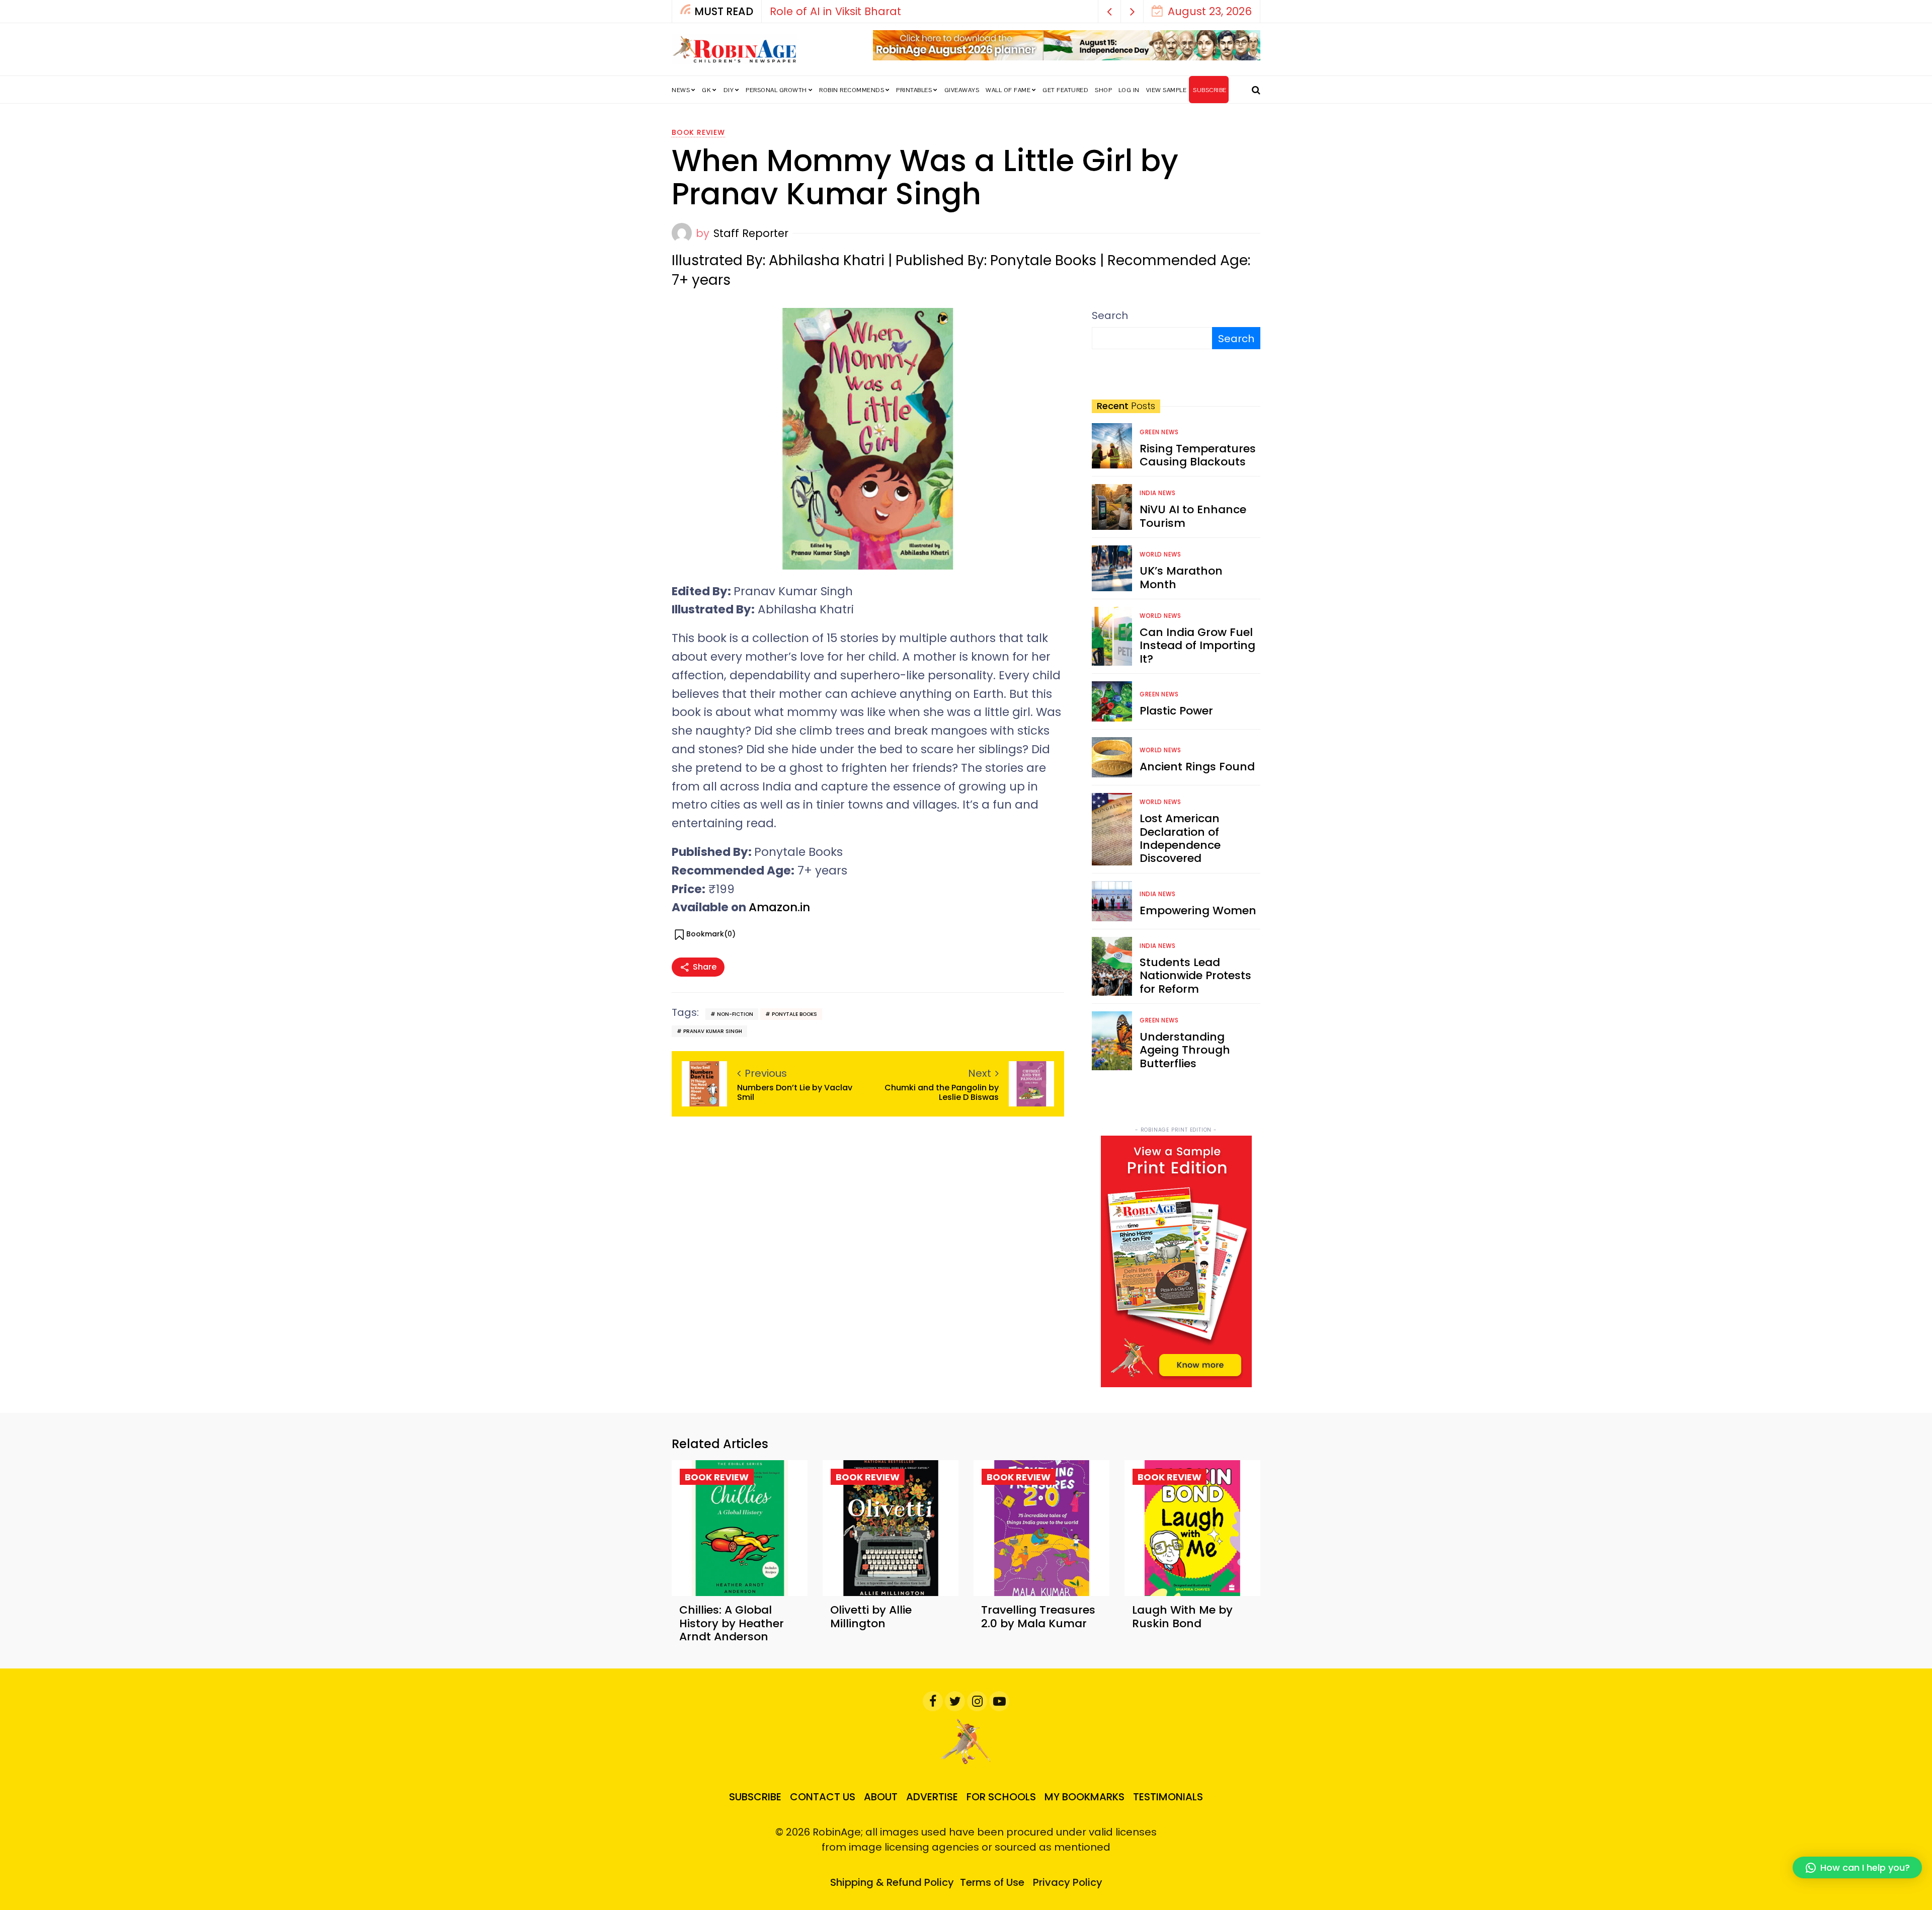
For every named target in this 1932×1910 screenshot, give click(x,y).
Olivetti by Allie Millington (871, 1616)
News (681, 90)
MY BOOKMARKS (1084, 1797)
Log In (1129, 90)
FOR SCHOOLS (1001, 1797)
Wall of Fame (1008, 90)
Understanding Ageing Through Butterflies (1185, 1050)
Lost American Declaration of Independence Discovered (1180, 838)
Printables (914, 90)
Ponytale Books (794, 1014)
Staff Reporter (751, 233)
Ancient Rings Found (1197, 767)
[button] (1110, 11)
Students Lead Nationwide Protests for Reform (1195, 976)
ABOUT (881, 1797)
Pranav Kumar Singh (713, 1031)
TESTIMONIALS (1168, 1797)
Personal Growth (776, 90)
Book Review (698, 132)
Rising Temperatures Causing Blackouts (1198, 455)
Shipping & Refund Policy (892, 1882)
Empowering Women (1198, 910)
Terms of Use (992, 1882)
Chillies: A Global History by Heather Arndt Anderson (732, 1623)
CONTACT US (823, 1797)
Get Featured (1065, 90)
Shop (1103, 90)
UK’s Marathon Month (1181, 577)
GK (706, 90)
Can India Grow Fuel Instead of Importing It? (1197, 646)
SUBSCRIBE (1210, 90)
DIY (729, 90)
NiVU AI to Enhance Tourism (1193, 516)
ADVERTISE (932, 1797)
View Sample (1166, 90)
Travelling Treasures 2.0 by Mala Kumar (1038, 1616)
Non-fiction (735, 1014)
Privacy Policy (1068, 1882)
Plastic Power (1176, 711)
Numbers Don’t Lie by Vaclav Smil (795, 1092)
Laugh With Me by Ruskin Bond (1182, 1616)
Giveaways (962, 90)
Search (1110, 315)
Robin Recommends (852, 90)
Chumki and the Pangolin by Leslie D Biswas (942, 1092)
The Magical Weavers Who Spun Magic (875, 11)
